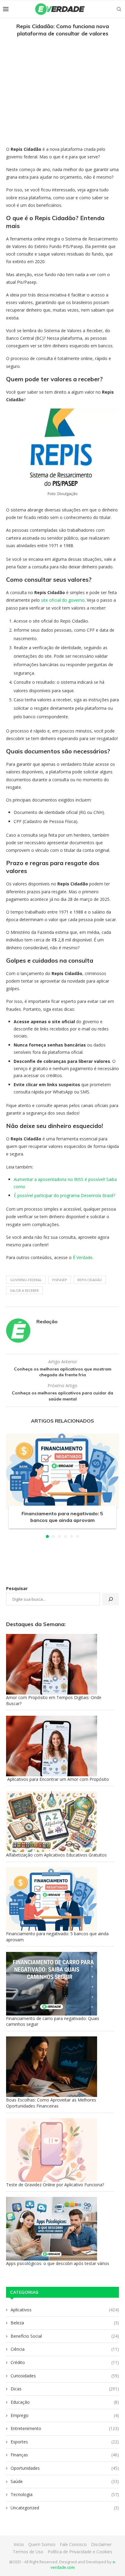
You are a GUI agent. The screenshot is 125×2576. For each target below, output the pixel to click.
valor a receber (24, 1290)
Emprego (65, 2415)
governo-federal (26, 1280)
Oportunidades (65, 2468)
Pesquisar (17, 1588)
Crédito (65, 2362)
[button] (11, 1485)
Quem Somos (42, 2544)
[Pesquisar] (111, 1599)
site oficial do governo (63, 600)
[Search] (119, 9)
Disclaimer (101, 2544)
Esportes (65, 2442)
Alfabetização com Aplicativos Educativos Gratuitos (56, 1855)
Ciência (65, 2349)
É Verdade (83, 1257)
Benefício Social (65, 2336)
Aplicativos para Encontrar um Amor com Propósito (57, 1779)
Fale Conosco (73, 2544)
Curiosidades (65, 2376)
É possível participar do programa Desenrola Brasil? (64, 1195)
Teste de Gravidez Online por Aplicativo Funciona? (55, 2185)
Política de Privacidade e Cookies (80, 2552)
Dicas (65, 2389)
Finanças (65, 2455)
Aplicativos (65, 2310)
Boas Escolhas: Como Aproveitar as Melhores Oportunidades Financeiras (51, 2103)
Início (19, 2544)
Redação (47, 1321)
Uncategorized (65, 2508)
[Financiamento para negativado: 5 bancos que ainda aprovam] (62, 1471)
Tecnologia (65, 2494)
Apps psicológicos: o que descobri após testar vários (58, 2263)
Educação (65, 2402)
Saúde (65, 2481)
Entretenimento (65, 2428)
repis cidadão (90, 1280)
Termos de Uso (28, 2552)
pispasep (60, 1280)
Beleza (65, 2323)
